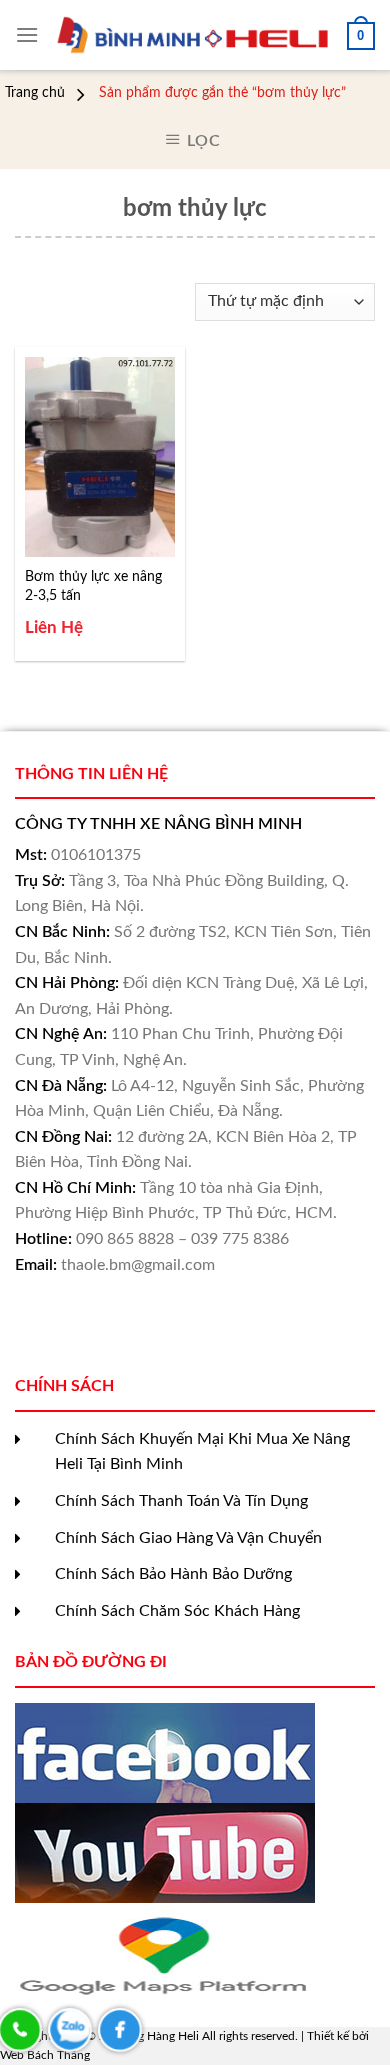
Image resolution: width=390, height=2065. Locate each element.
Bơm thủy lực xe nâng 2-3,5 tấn (93, 586)
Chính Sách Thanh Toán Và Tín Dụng (181, 1501)
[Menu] (27, 34)
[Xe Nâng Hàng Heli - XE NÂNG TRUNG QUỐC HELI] (193, 35)
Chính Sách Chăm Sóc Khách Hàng (177, 1611)
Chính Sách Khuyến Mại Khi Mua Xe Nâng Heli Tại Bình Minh (202, 1452)
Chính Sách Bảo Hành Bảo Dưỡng (173, 1574)
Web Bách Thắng (45, 2055)
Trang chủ (35, 93)
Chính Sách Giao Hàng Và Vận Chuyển (188, 1538)
